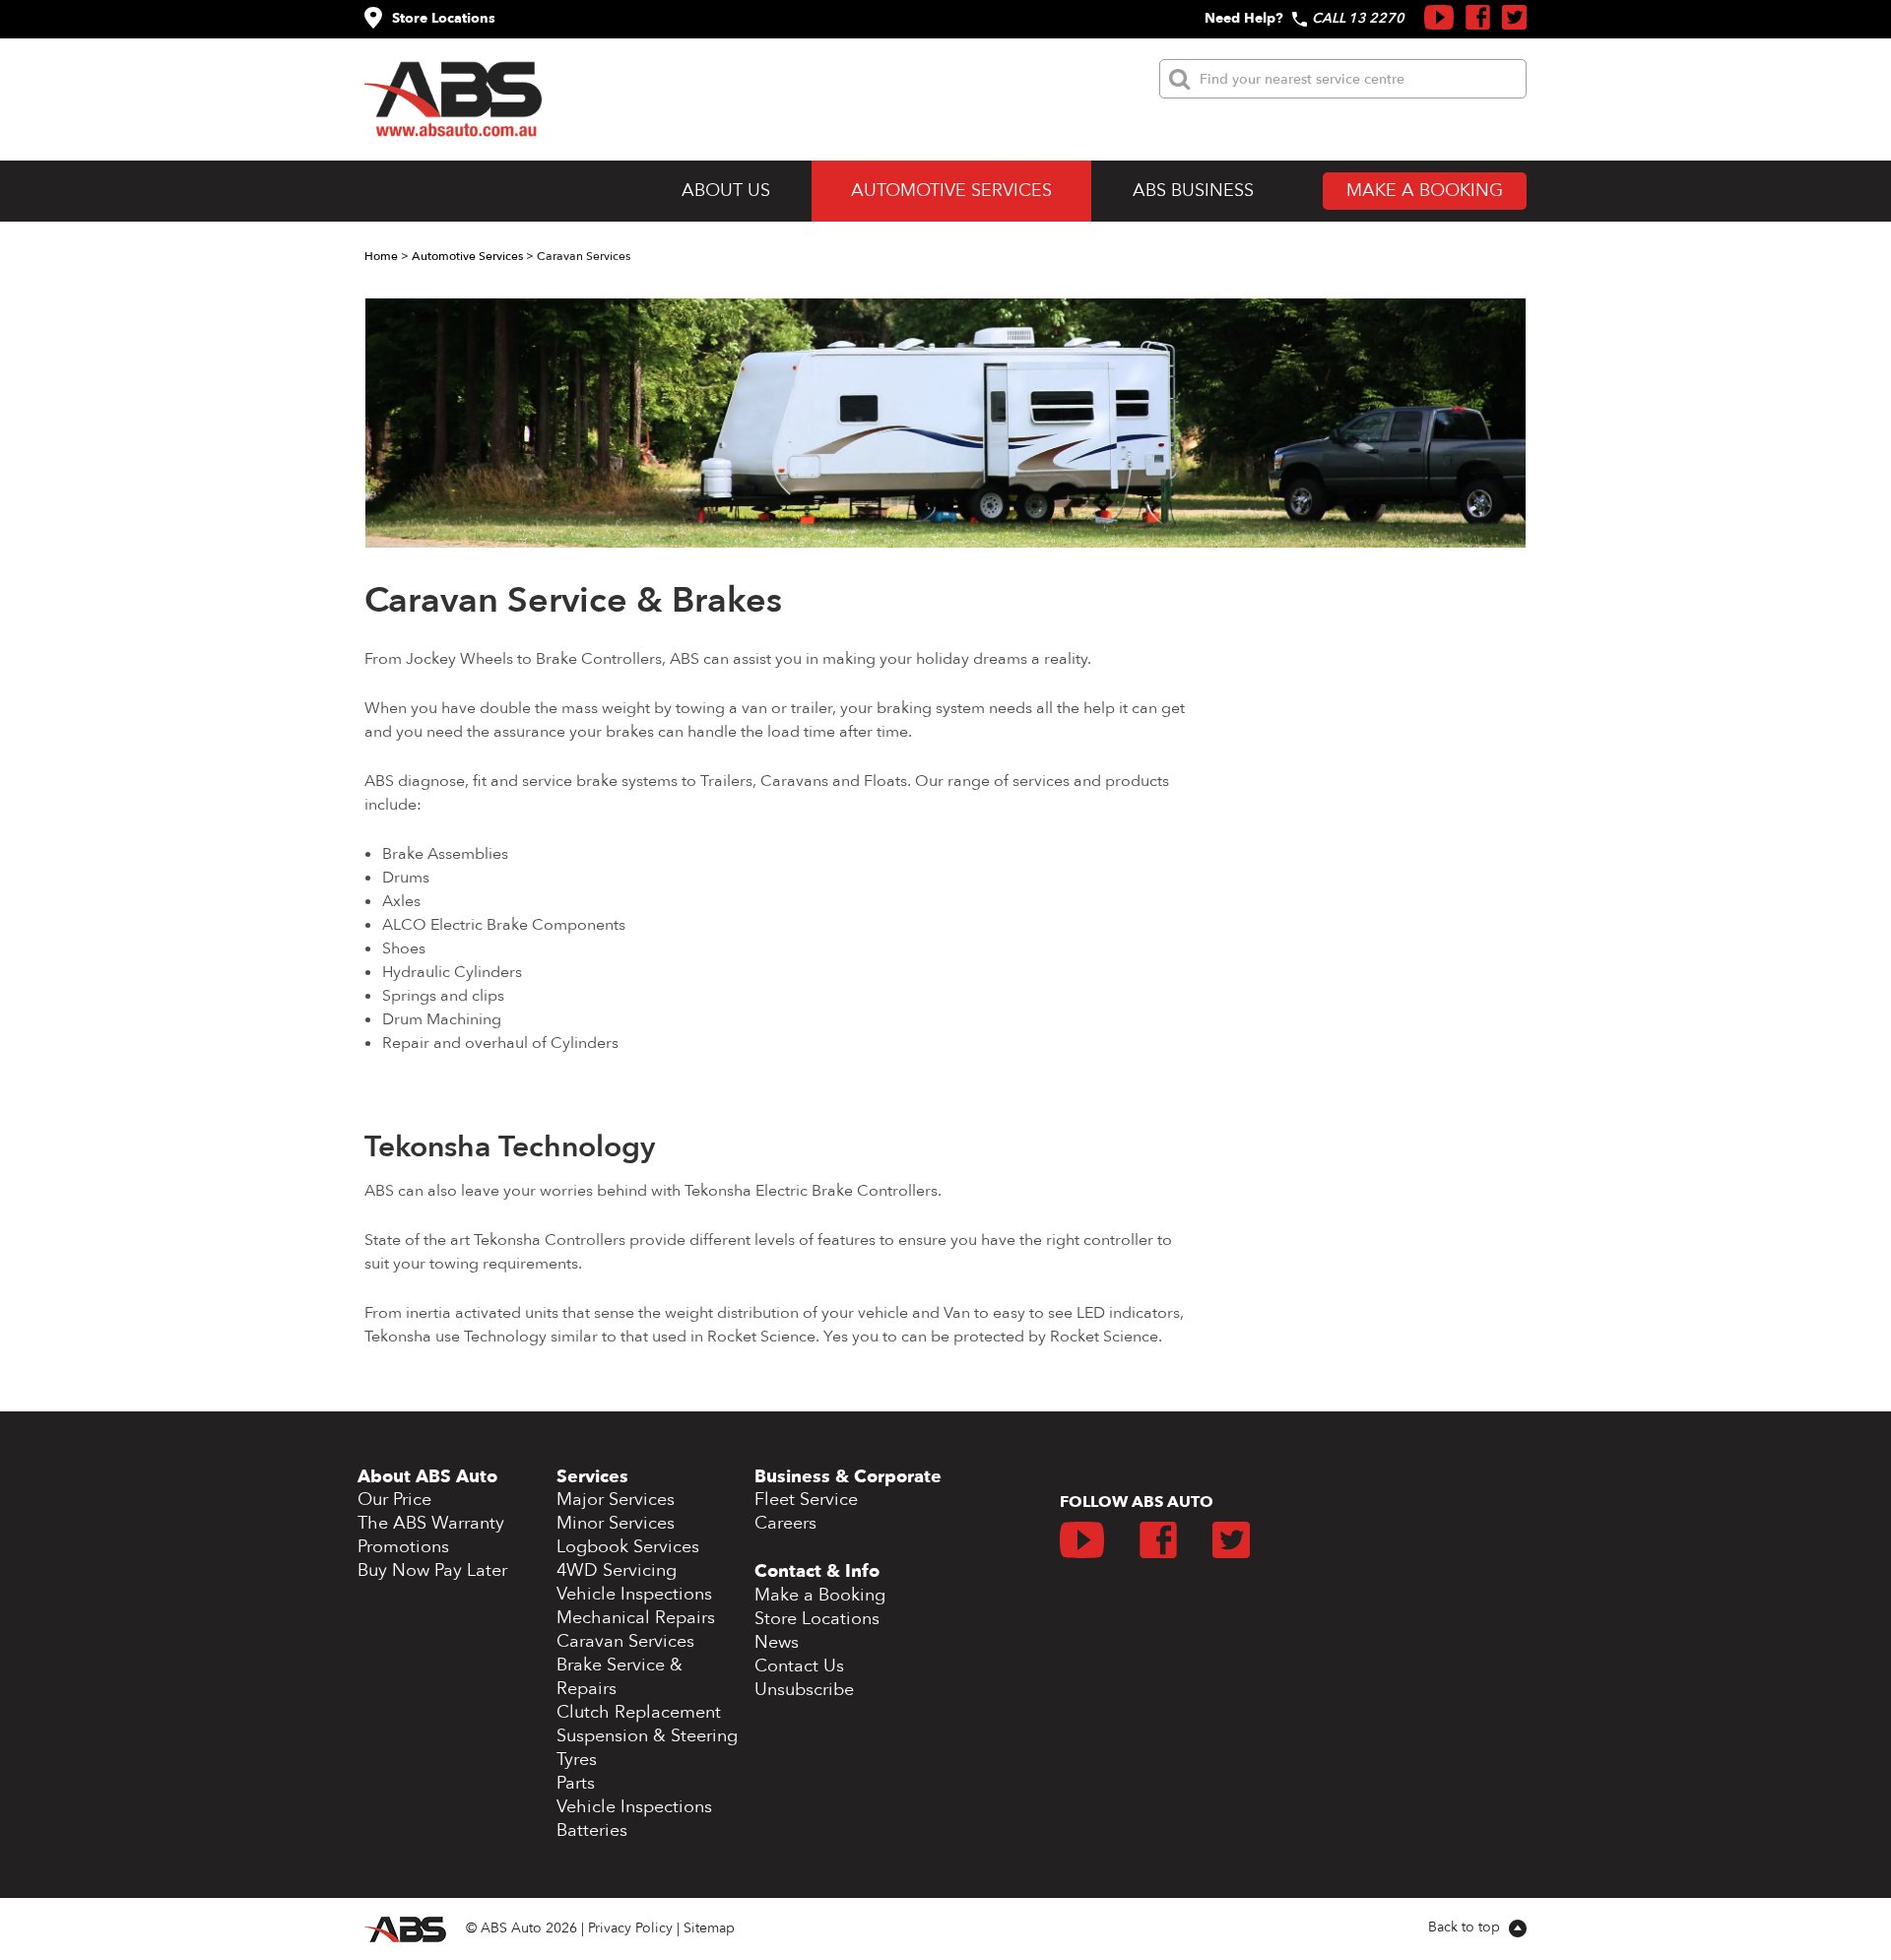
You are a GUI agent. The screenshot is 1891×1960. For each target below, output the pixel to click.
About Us (726, 191)
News (777, 1642)
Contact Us (799, 1666)
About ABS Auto (427, 1477)
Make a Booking (1425, 191)
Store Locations (444, 18)
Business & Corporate (848, 1477)
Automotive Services (951, 191)
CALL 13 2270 (1358, 18)
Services (592, 1477)
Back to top (1466, 1927)
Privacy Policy (630, 1928)
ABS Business (1193, 191)
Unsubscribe (804, 1690)
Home (381, 256)
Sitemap (709, 1928)
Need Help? (1244, 18)
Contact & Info (817, 1571)
